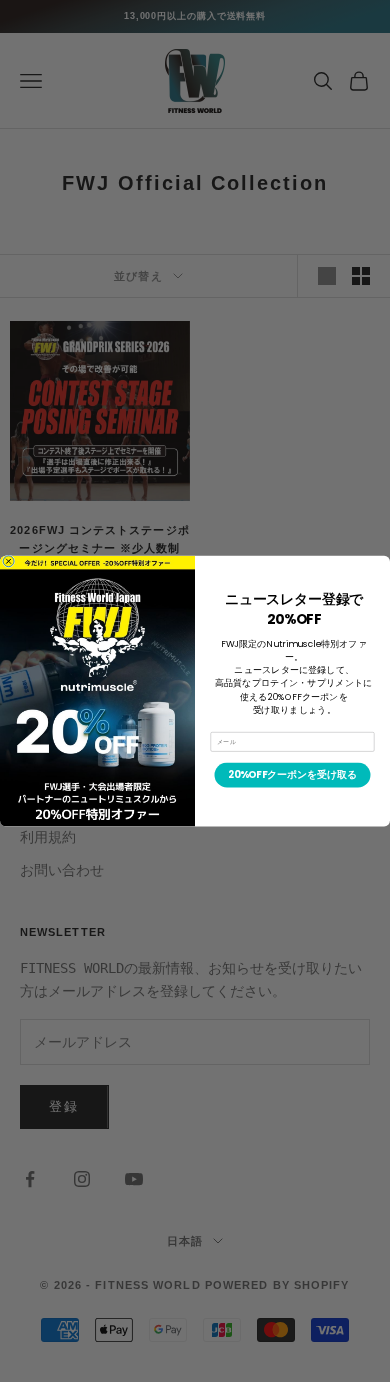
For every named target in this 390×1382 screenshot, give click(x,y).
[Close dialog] (8, 561)
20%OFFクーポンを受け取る (292, 775)
